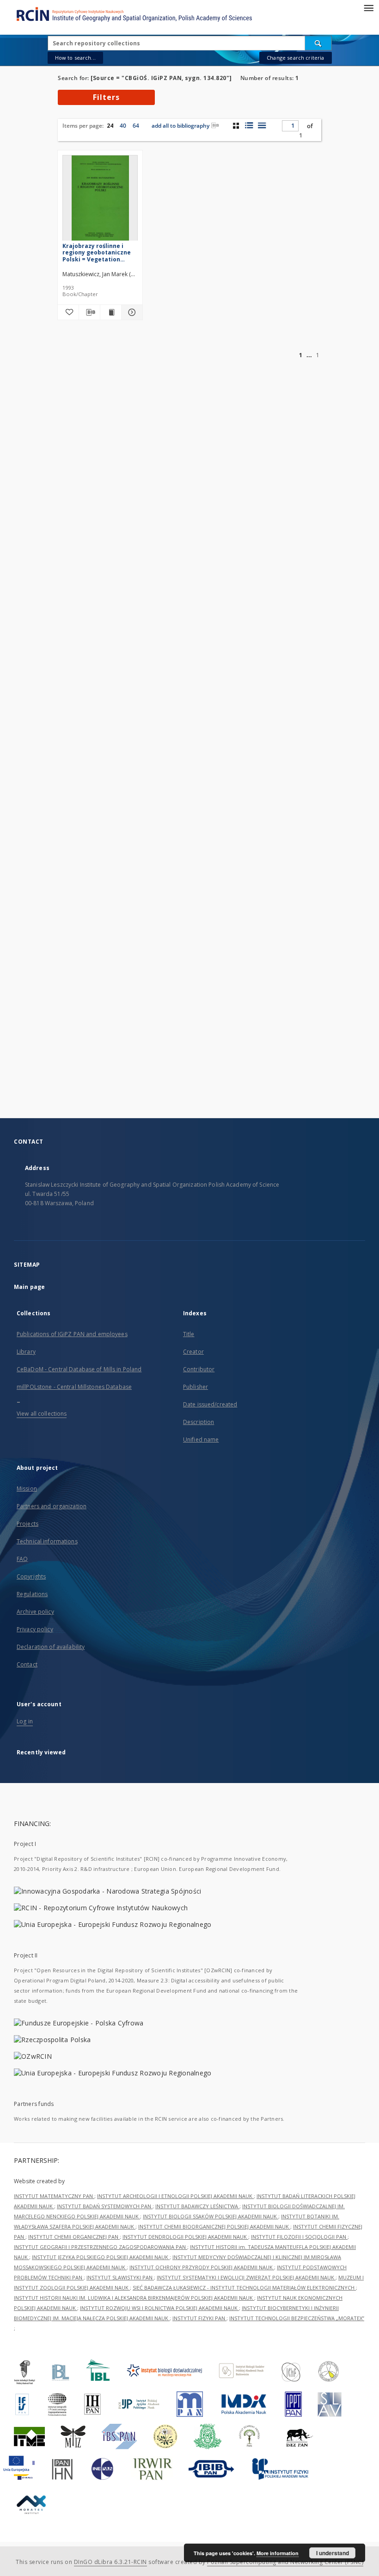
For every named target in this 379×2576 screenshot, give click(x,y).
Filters (106, 97)
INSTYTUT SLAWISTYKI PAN (120, 2277)
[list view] (262, 125)
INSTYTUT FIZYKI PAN (199, 2318)
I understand (333, 2553)
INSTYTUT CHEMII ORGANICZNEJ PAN (74, 2237)
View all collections (42, 1414)
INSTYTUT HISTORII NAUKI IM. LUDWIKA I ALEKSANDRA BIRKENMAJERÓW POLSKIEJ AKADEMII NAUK (134, 2298)
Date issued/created (210, 1404)
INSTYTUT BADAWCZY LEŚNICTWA (197, 2206)
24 (110, 126)
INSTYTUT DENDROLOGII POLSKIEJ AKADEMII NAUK (185, 2237)
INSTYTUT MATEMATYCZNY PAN (54, 2196)
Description (199, 1422)
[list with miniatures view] (249, 125)
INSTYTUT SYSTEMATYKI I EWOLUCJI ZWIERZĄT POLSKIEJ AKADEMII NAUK (246, 2277)
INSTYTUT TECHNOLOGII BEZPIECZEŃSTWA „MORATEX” (297, 2318)
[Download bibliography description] (89, 312)
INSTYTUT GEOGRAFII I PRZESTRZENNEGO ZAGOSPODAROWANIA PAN (101, 2247)
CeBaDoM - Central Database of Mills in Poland (79, 1369)
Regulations (32, 1594)
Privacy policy (35, 1629)
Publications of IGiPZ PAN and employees (72, 1334)
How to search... (75, 58)
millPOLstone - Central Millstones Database (74, 1387)
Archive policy (35, 1612)
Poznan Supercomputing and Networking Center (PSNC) (285, 2562)
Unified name (201, 1440)
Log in (25, 1721)
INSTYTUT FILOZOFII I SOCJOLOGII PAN (299, 2237)
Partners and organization (52, 1506)
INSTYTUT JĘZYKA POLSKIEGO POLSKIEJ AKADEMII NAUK (101, 2257)
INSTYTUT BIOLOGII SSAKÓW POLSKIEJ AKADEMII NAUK (211, 2216)
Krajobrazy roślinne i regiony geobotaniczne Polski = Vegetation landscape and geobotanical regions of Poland (98, 252)
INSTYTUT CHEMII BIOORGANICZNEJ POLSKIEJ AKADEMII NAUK (214, 2226)
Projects (28, 1524)
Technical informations (47, 1541)
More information (278, 2553)
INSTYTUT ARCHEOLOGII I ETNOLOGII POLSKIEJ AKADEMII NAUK (175, 2196)
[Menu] (368, 7)
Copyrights (31, 1576)
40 (123, 126)
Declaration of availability (51, 1647)
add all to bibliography (180, 126)
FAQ (22, 1559)
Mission (27, 1489)
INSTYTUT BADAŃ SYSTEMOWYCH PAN (105, 2206)
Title (189, 1334)
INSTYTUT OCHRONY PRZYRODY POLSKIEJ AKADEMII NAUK (202, 2267)
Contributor (199, 1369)
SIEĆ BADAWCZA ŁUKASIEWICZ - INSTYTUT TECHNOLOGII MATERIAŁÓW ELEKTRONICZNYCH (244, 2288)
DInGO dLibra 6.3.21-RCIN (110, 2562)
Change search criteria (295, 58)
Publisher (196, 1387)
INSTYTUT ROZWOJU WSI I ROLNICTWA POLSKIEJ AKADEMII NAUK (159, 2308)
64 (136, 126)
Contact (27, 1664)
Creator (193, 1352)
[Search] (318, 43)
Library (26, 1352)
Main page (29, 1287)
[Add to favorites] (68, 312)
